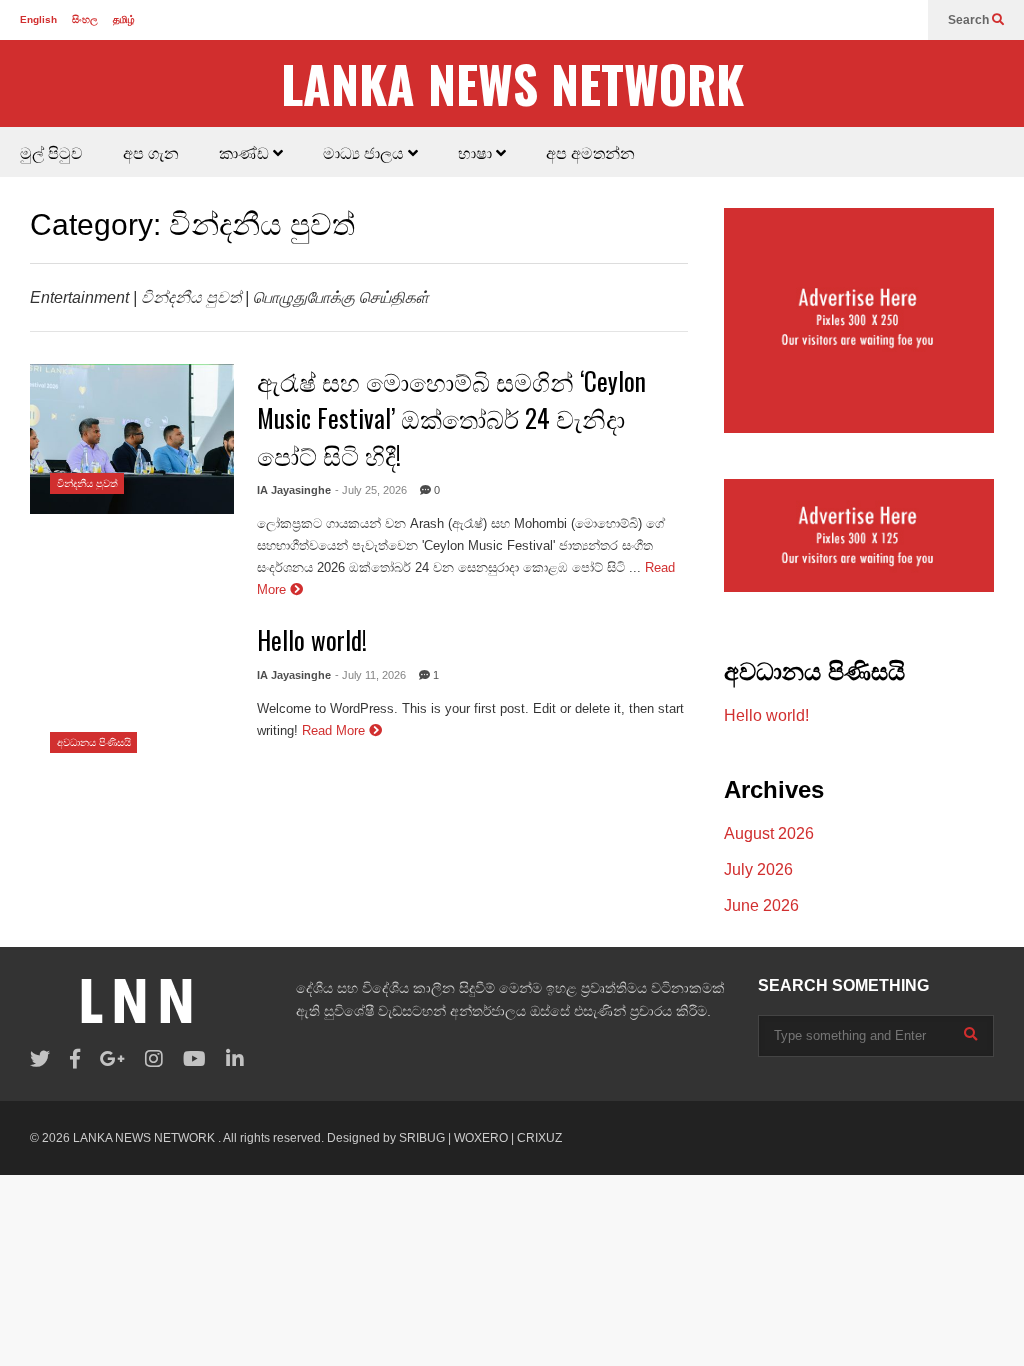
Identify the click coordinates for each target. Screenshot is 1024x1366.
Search (970, 20)
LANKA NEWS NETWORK (512, 83)
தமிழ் (124, 19)
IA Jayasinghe (294, 490)
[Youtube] (194, 1059)
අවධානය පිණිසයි (94, 742)
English (38, 19)
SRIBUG (422, 1138)
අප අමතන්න (590, 152)
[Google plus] (112, 1059)
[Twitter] (40, 1059)
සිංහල (85, 19)
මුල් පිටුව (51, 152)
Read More (335, 730)
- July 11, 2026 (370, 675)
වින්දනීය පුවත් (87, 483)
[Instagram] (154, 1059)
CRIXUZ (539, 1138)
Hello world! (312, 639)
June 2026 (761, 905)
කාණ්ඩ (246, 152)
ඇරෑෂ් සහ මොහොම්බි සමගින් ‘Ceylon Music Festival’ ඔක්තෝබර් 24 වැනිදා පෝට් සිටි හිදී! (451, 417)
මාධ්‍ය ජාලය (365, 152)
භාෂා (477, 152)
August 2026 (769, 833)
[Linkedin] (235, 1059)
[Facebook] (75, 1059)
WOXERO (481, 1138)
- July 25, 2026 (371, 490)
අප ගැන (151, 152)
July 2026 (758, 869)
